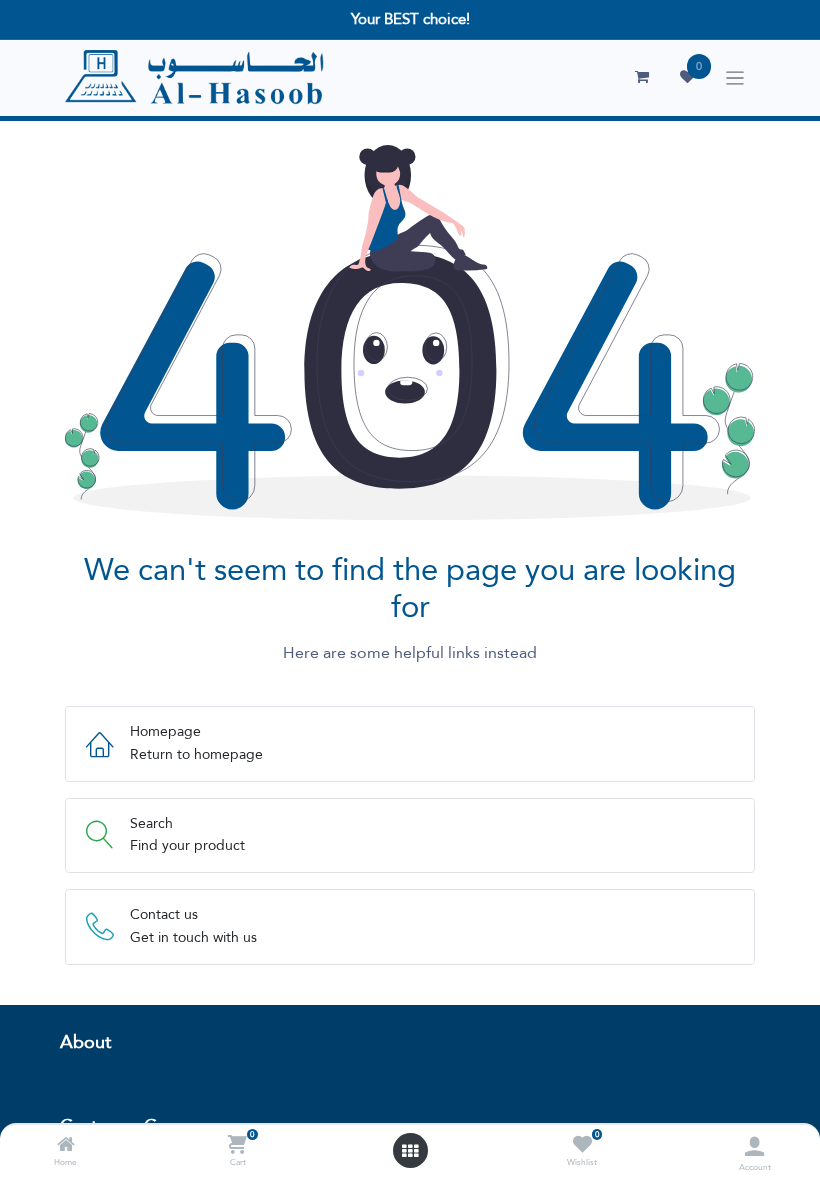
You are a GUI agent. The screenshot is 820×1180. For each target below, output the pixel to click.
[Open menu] (410, 1151)
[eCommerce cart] (642, 77)
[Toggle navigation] (735, 78)
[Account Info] (754, 1146)
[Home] (66, 1146)
